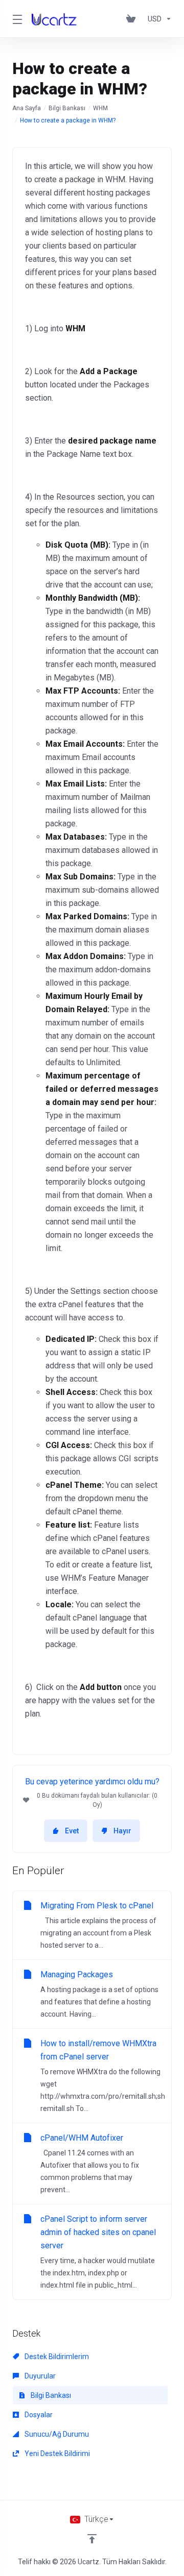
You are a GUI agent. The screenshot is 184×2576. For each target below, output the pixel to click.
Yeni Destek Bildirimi (56, 2454)
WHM (100, 108)
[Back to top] (92, 2539)
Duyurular (39, 2376)
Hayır (122, 1831)
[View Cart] (133, 19)
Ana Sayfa (27, 108)
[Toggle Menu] (16, 19)
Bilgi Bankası (67, 108)
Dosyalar (38, 2415)
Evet (72, 1831)
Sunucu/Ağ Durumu (56, 2434)
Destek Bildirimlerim (56, 2357)
